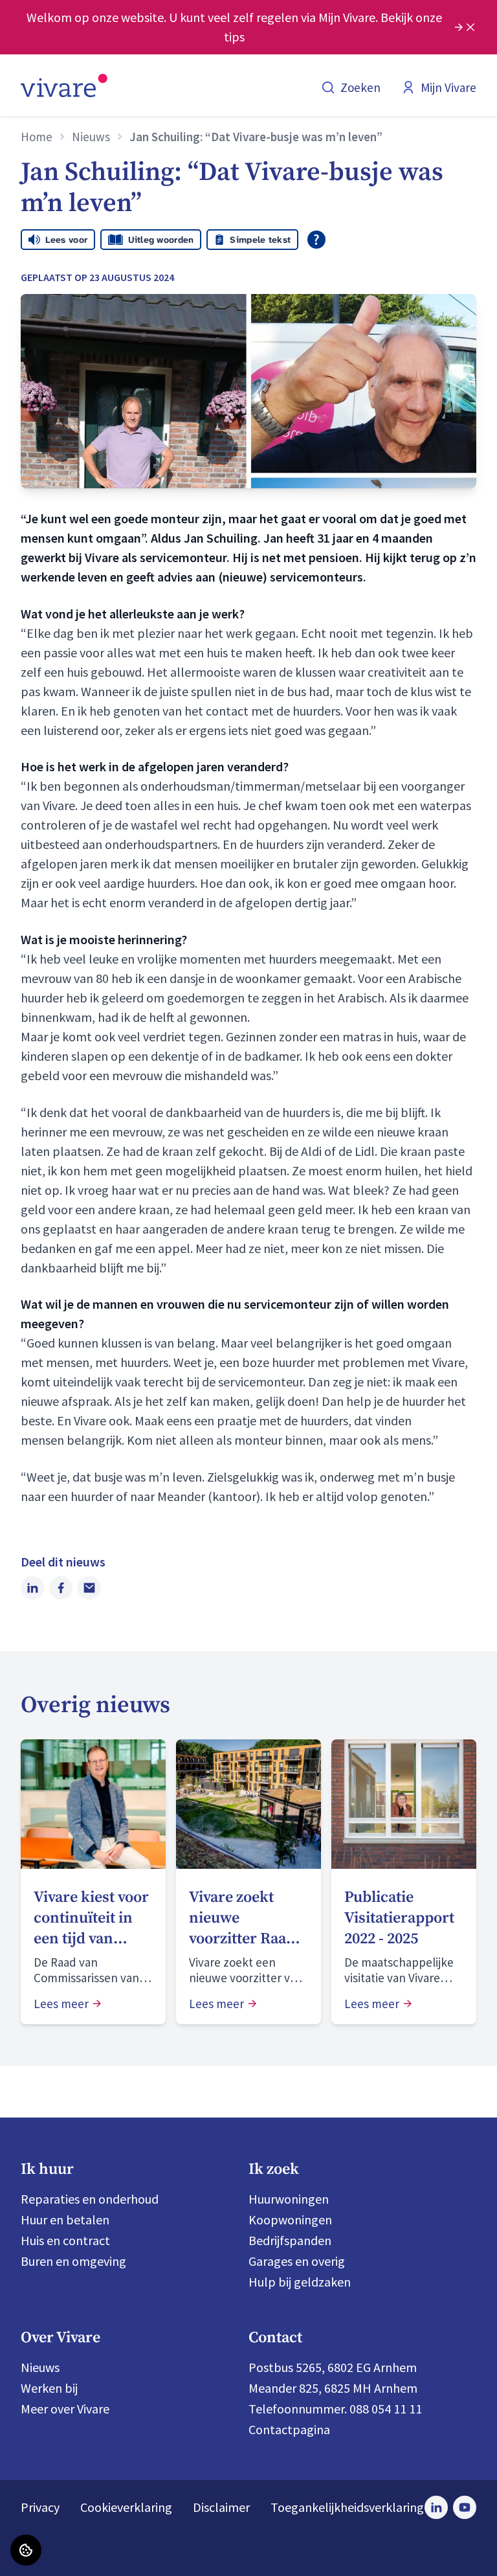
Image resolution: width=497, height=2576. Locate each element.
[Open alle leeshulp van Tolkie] (316, 240)
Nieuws (91, 137)
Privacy (40, 2507)
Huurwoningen (289, 2199)
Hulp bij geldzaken (300, 2282)
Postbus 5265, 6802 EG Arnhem (333, 2367)
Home (37, 137)
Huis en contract (65, 2240)
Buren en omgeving (73, 2261)
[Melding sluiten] (470, 27)
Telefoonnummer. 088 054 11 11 (335, 2409)
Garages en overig (297, 2261)
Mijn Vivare (448, 87)
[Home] (64, 85)
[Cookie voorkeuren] (26, 2550)
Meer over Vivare (65, 2409)
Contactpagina (289, 2429)
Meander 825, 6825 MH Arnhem (333, 2388)
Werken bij (49, 2388)
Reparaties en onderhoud (90, 2199)
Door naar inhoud (58, 19)
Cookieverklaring (126, 2507)
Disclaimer (221, 2507)
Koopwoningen (290, 2220)
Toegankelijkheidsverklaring (347, 2507)
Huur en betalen (65, 2220)
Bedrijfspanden (290, 2240)
